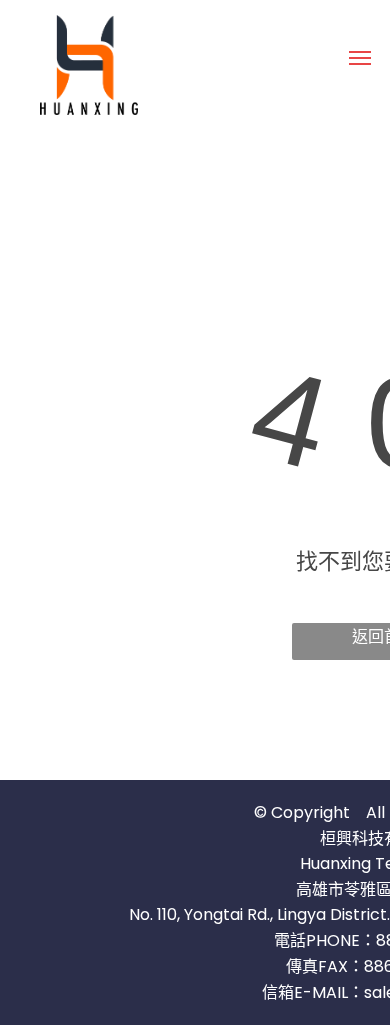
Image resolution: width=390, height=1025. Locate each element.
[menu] (360, 58)
